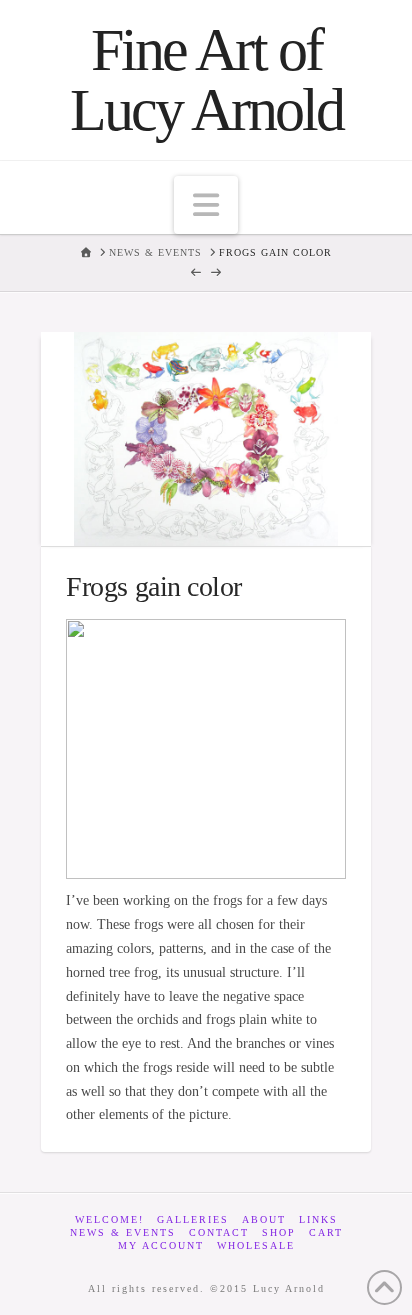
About (264, 1219)
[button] (206, 205)
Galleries (193, 1219)
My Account (161, 1245)
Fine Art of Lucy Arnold (206, 80)
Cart (326, 1232)
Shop (279, 1232)
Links (318, 1219)
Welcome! (109, 1219)
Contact (219, 1232)
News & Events (123, 1232)
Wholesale (256, 1245)
